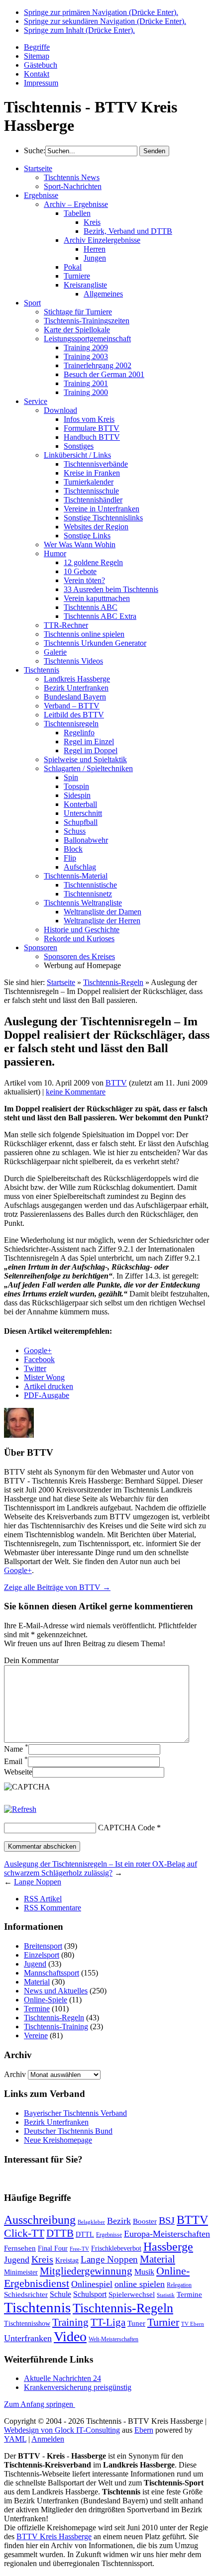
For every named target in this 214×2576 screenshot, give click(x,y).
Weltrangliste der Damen (103, 912)
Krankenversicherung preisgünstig (78, 2387)
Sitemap (37, 56)
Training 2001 (86, 383)
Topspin (76, 786)
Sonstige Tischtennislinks (103, 518)
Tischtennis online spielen (84, 634)
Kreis (92, 222)
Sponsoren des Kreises (79, 956)
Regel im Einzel (89, 742)
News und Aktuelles (56, 1991)
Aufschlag (80, 867)
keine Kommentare (76, 1092)
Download (60, 410)
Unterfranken (28, 2338)
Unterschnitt (83, 813)
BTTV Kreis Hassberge (54, 2536)
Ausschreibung (40, 2220)
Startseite (38, 168)
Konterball (80, 804)
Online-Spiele (46, 2000)
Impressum (41, 83)
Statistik (166, 2295)
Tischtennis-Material (76, 876)
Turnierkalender (89, 482)
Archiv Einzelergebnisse (102, 240)
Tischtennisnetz (88, 894)
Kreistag (67, 2260)
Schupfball (81, 822)
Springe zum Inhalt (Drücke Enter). (79, 30)
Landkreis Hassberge (77, 679)
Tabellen (77, 213)
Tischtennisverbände (96, 464)
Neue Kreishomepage (58, 2140)
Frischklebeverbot (116, 2248)
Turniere (77, 276)
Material (37, 1982)
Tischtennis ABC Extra (100, 616)
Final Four (53, 2248)
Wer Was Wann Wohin (80, 545)
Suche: (35, 150)
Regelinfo (79, 733)
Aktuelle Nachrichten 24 (62, 2378)
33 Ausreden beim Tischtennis (111, 589)
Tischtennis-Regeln (113, 982)
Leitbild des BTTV (74, 715)
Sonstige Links (87, 536)
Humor (55, 553)
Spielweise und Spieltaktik (85, 759)
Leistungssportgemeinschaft (87, 339)
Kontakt (37, 74)
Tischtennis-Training (56, 2027)
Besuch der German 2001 (104, 374)
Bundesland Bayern (75, 697)
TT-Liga (108, 2322)
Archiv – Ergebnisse (76, 204)
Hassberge (168, 2246)
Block (73, 849)
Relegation (179, 2285)
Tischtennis (42, 670)
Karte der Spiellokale (77, 330)
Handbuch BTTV (92, 437)
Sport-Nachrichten (73, 186)
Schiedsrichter (26, 2294)
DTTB (60, 2233)
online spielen (140, 2284)
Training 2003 (86, 356)
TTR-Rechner (66, 625)
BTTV (116, 1083)
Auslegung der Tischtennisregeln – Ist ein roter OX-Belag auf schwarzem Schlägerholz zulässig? (101, 1868)
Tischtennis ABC (91, 607)
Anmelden (48, 2439)
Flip (70, 858)
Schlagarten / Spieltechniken (88, 768)
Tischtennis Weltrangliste (83, 903)
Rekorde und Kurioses (79, 939)
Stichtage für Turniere (78, 312)
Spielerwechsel (132, 2294)
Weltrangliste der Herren (102, 921)
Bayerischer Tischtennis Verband (75, 2113)
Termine (37, 2009)
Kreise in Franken (92, 473)
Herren (95, 249)
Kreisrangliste (85, 285)
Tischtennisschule (91, 491)
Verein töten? (84, 580)
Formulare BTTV (92, 428)
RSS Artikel (43, 1899)
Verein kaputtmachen (97, 598)
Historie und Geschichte (82, 930)
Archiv (15, 2074)
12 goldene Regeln (93, 562)
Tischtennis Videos (73, 661)
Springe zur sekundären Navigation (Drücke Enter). (105, 21)
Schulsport (90, 2294)
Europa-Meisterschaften (167, 2234)
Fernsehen (20, 2248)
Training (70, 2322)
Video (70, 2336)
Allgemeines (103, 294)
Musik (144, 2272)
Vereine (36, 2035)
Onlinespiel (92, 2284)
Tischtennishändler (93, 500)
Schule (60, 2294)
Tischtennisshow (27, 2324)
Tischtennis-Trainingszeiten (87, 321)
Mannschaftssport (52, 1973)
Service (36, 401)
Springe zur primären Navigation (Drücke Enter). (101, 12)
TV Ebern (193, 2324)
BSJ (167, 2220)
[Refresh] (20, 1809)
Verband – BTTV (72, 706)
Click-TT (24, 2233)
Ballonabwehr (86, 840)
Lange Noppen (38, 1882)
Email (16, 1761)
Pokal (73, 267)
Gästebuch (41, 65)
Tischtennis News (72, 177)
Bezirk (119, 2221)
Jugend (35, 1964)
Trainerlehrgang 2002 (98, 365)
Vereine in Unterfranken (102, 509)
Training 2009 (86, 347)
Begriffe (37, 47)
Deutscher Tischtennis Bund (68, 2131)
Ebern (144, 2430)
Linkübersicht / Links (77, 455)
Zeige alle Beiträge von (57, 1587)
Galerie (55, 652)
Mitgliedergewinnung (86, 2271)
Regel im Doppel (91, 750)
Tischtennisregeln (71, 724)
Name (16, 1749)
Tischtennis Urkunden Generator (95, 643)
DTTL (85, 2234)
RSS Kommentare (53, 1908)
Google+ (18, 1570)
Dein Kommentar (31, 1660)
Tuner (136, 2323)
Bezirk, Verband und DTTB (128, 231)
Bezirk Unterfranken (76, 688)
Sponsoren (41, 947)
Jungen (95, 258)
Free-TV (79, 2249)
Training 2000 (86, 392)
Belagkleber (91, 2222)
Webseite (18, 1772)
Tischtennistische (90, 885)
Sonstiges (79, 446)
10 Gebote (80, 571)
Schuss (75, 831)
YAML (15, 2439)
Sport (32, 303)
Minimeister (21, 2272)
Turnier (163, 2322)
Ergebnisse (41, 195)
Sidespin (77, 795)
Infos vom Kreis (89, 419)
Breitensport (43, 1946)
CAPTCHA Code (126, 1828)
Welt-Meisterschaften (113, 2339)
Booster (145, 2221)
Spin (71, 777)
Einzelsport (42, 1955)
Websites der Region (96, 527)
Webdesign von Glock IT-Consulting (62, 2430)
